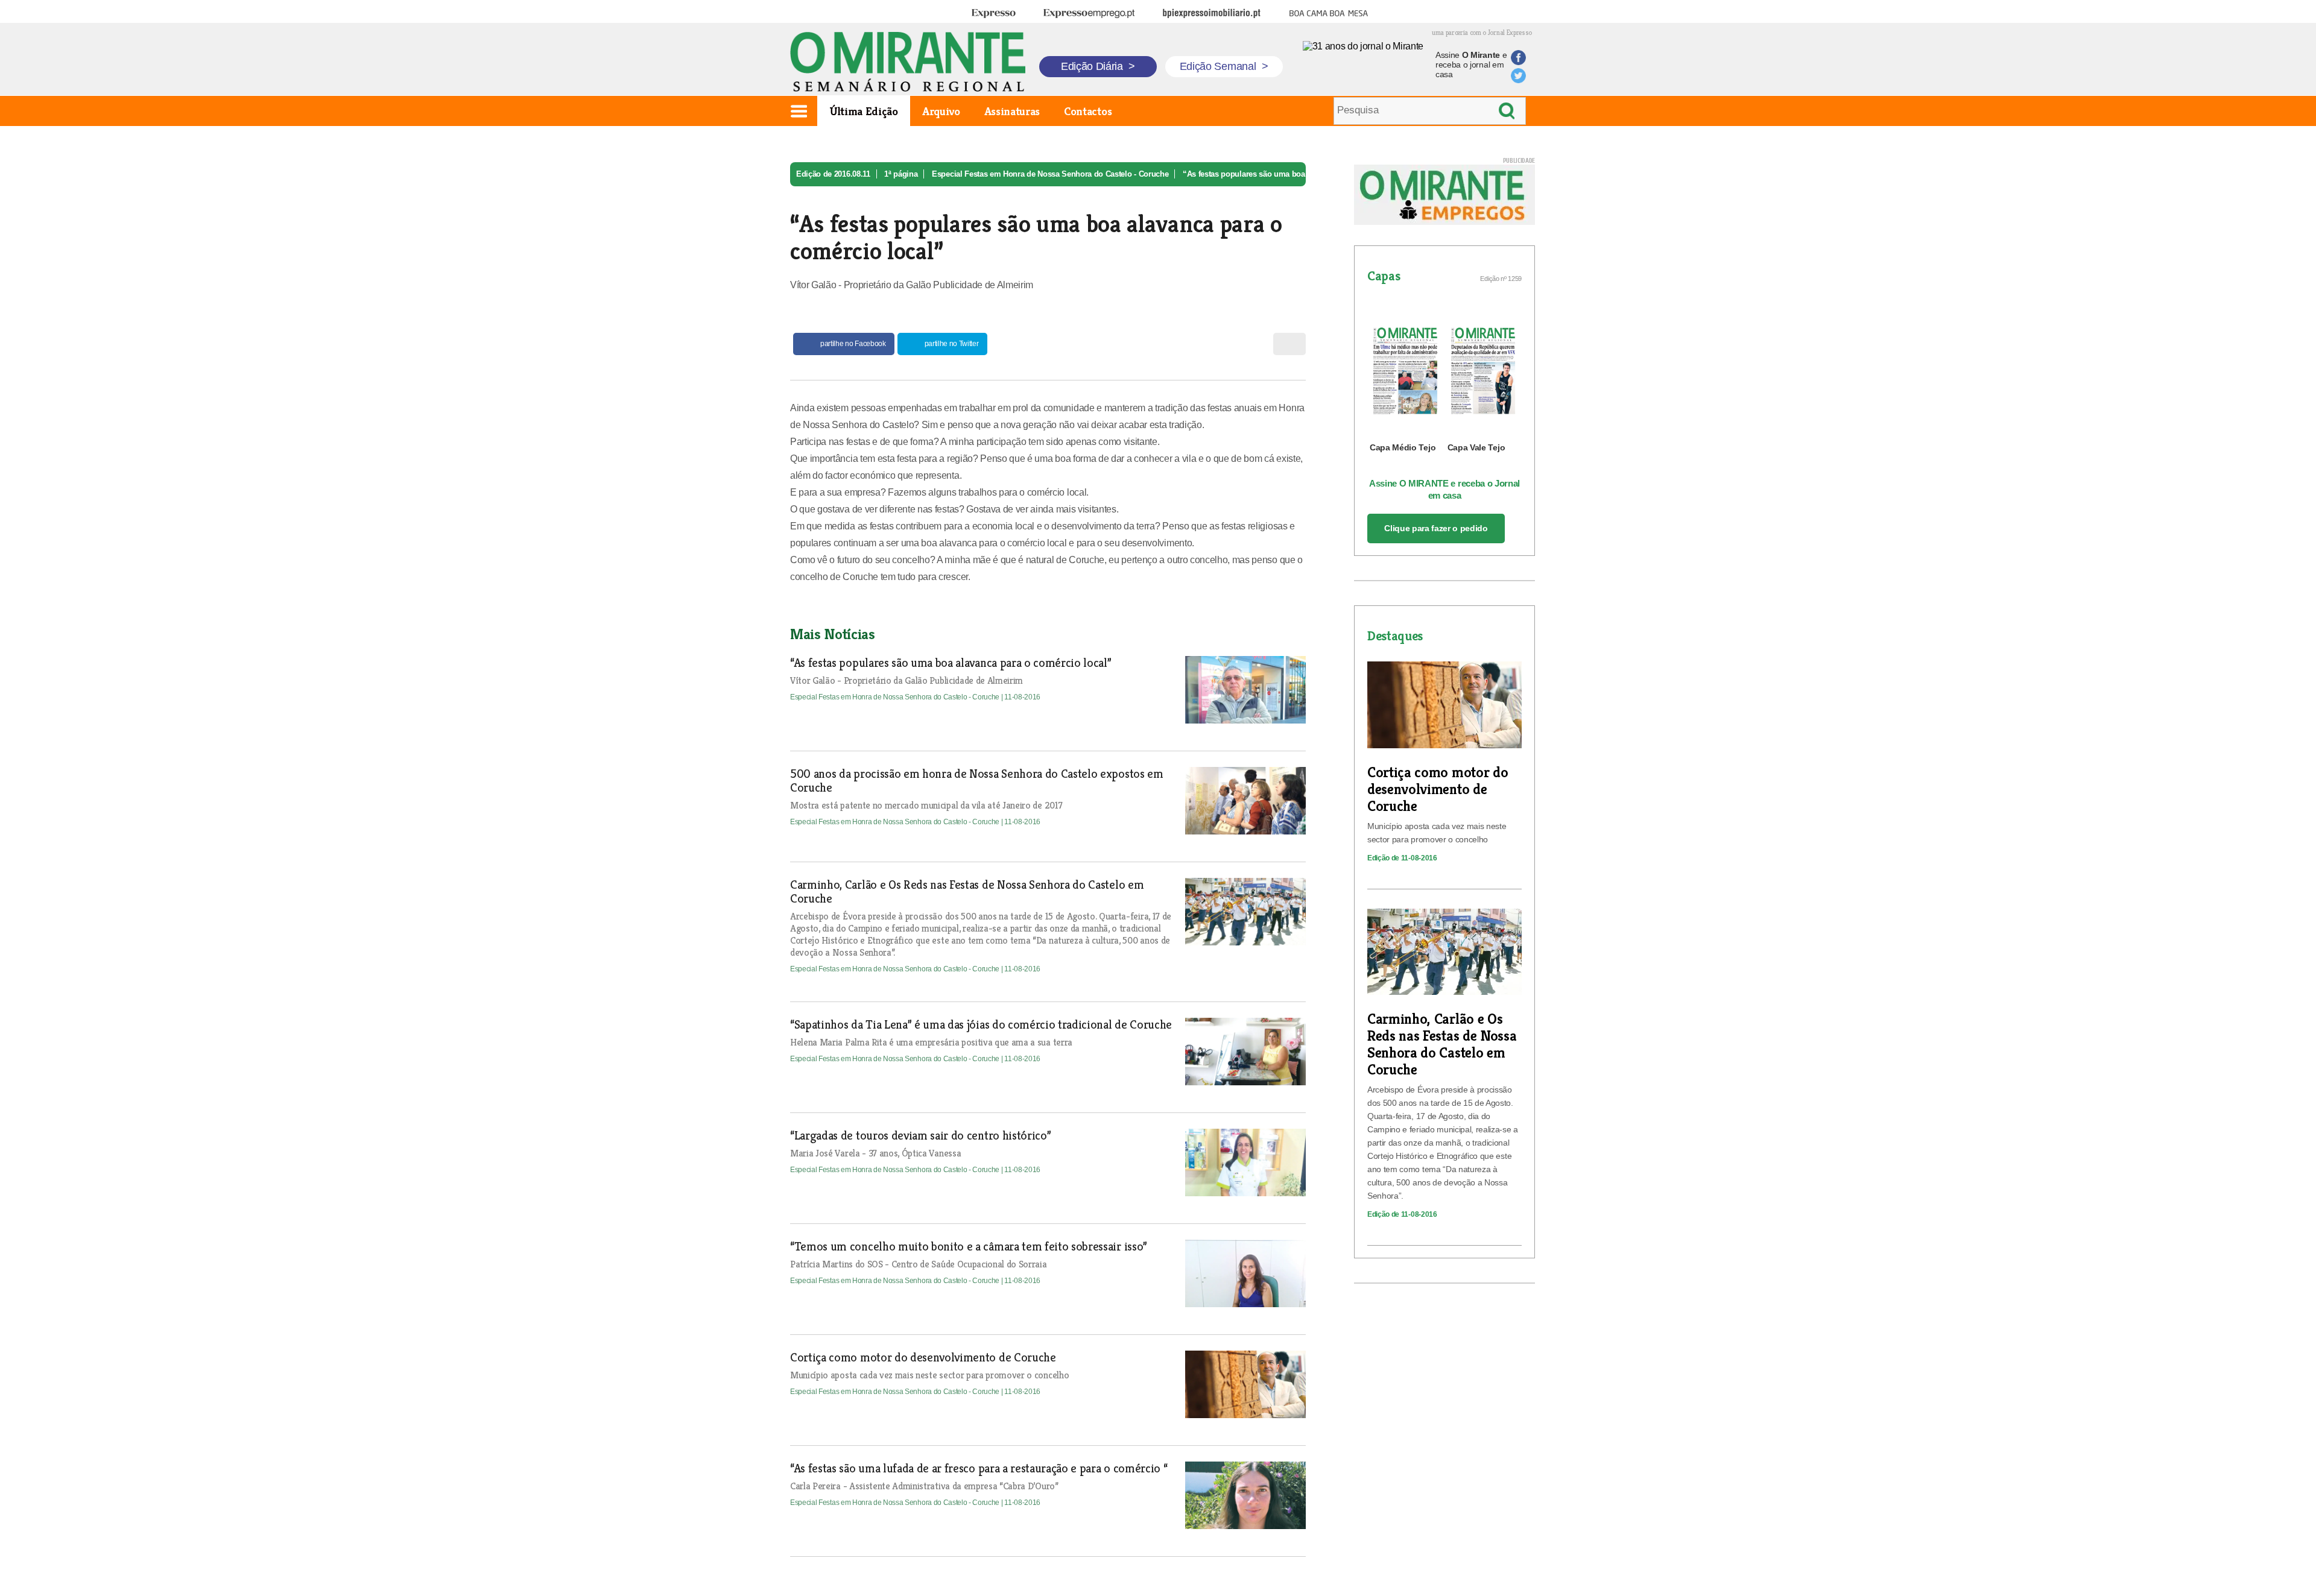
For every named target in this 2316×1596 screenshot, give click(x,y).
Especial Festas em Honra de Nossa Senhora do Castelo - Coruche (1050, 174)
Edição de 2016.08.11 (833, 174)
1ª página (901, 174)
